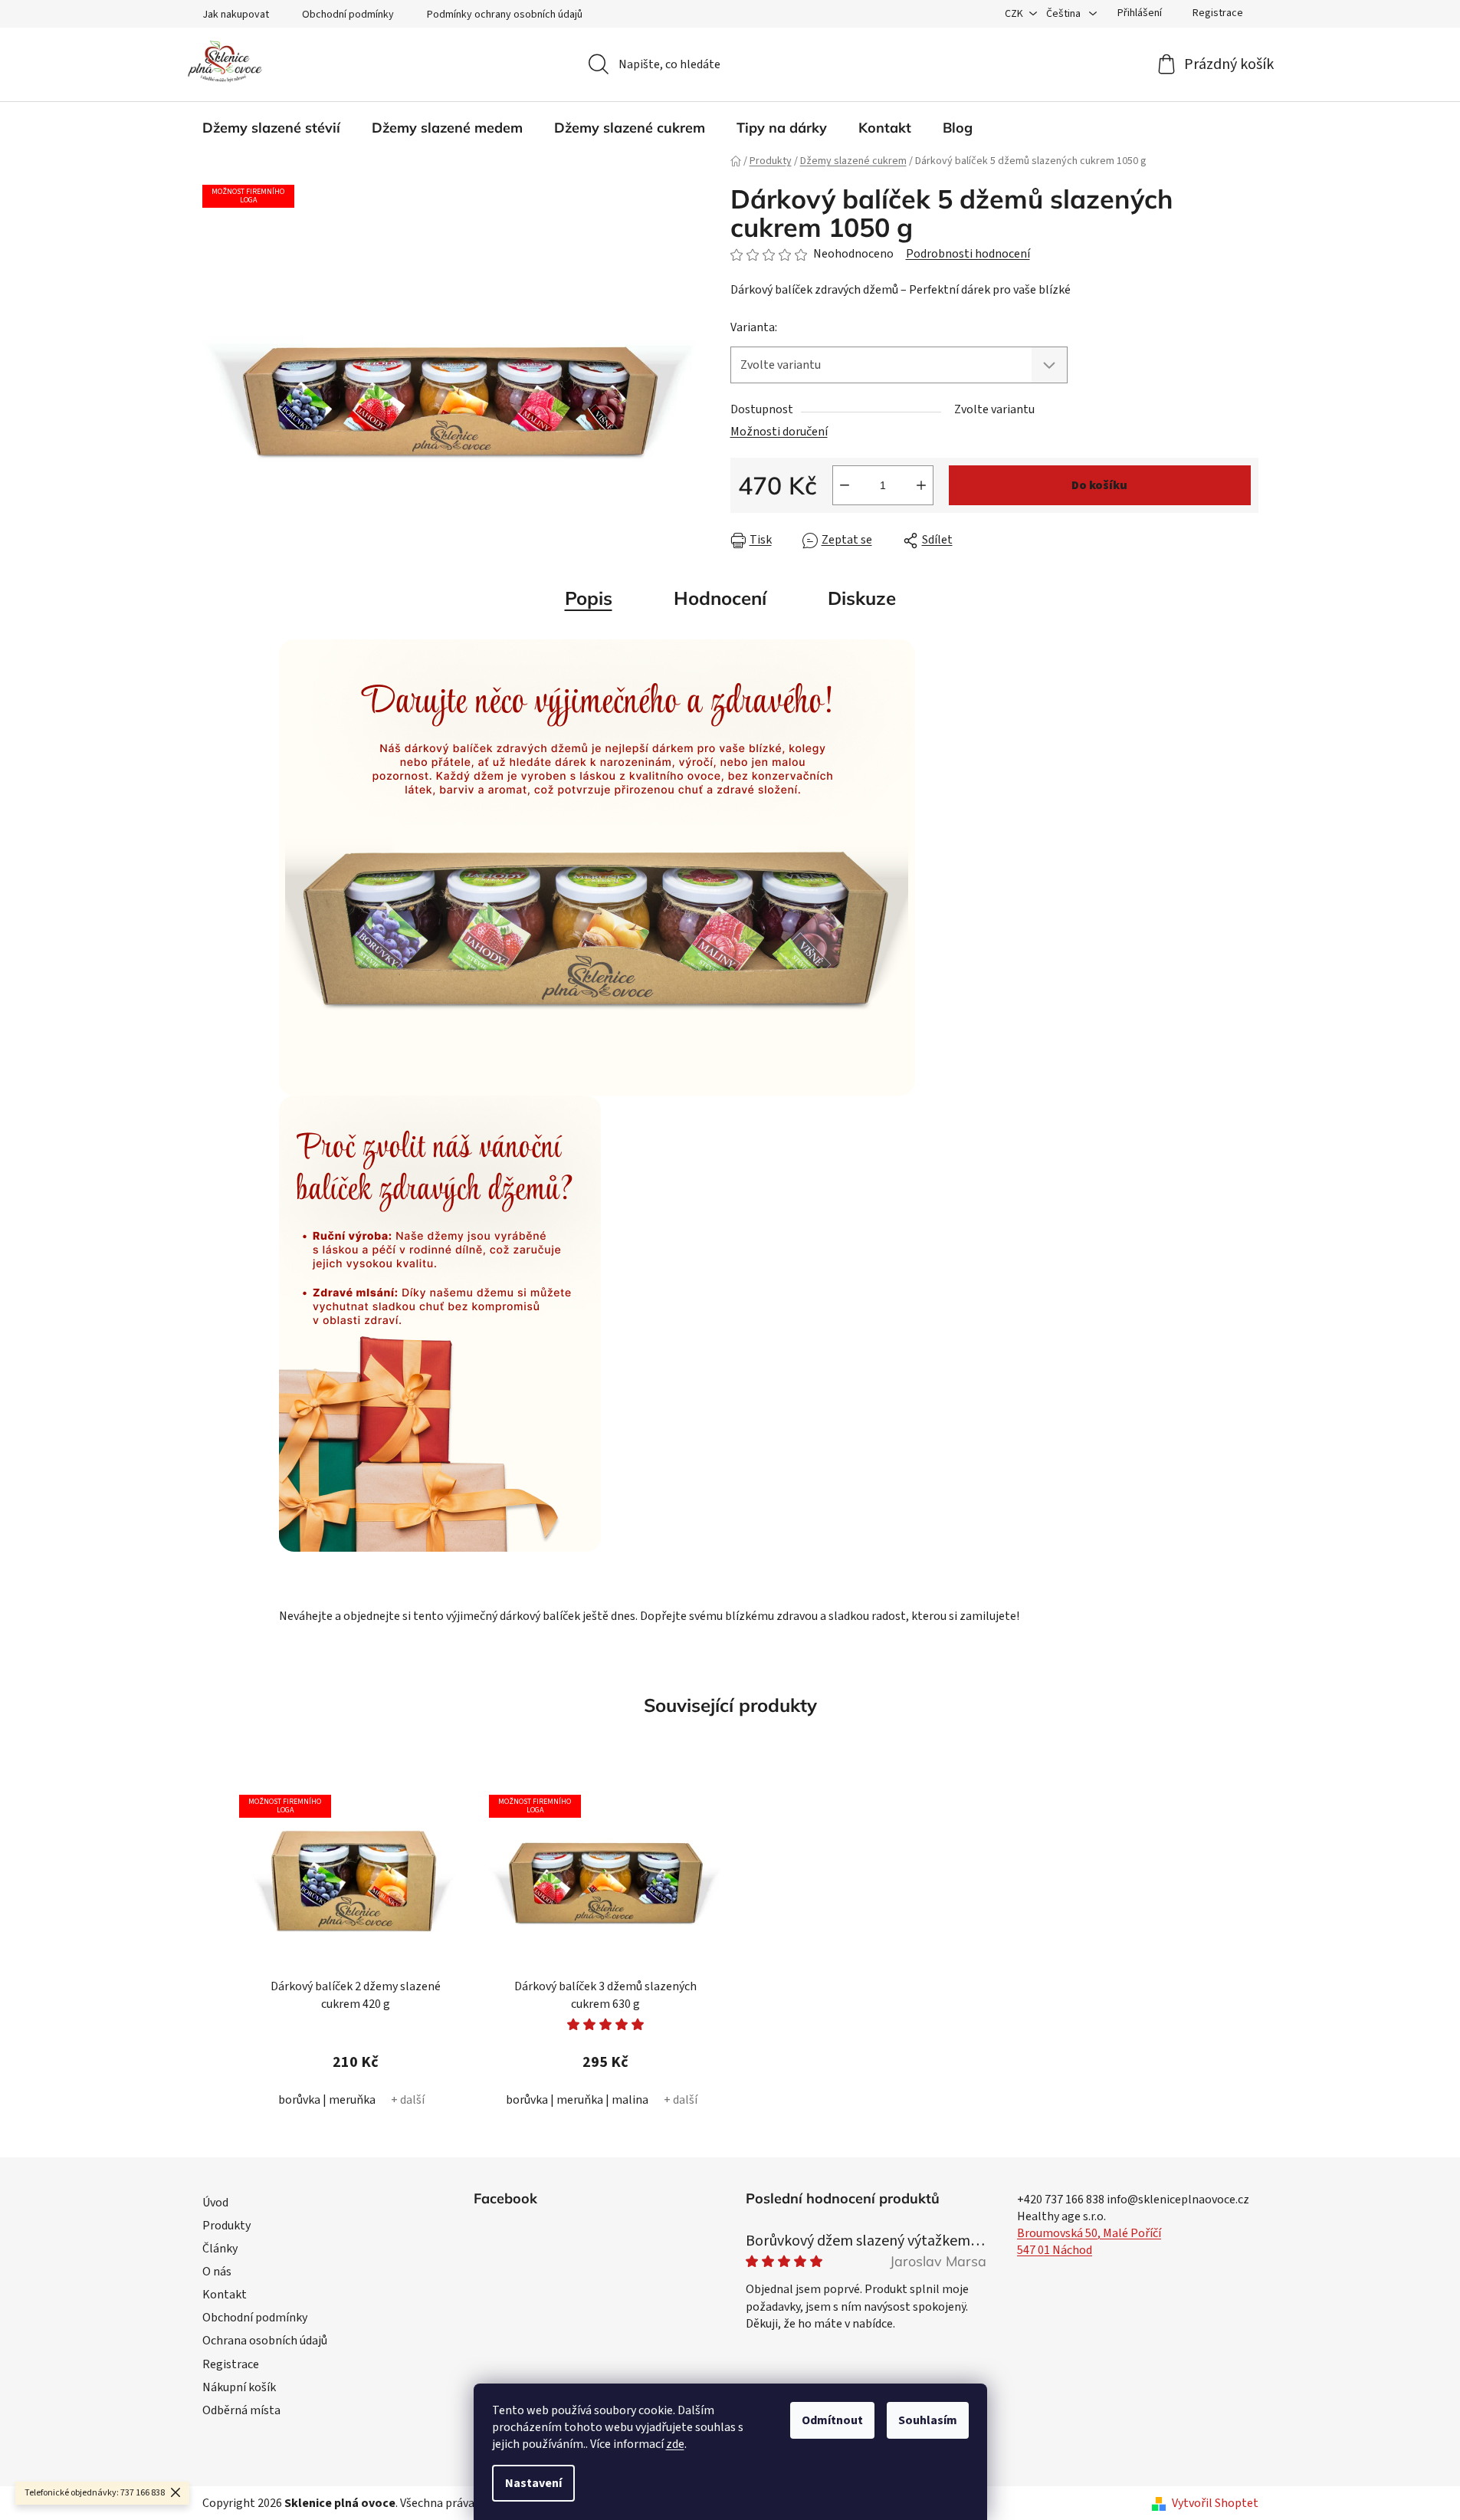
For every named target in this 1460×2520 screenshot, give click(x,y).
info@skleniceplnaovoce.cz (1178, 2200)
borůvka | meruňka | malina (577, 2100)
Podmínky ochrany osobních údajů (505, 15)
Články (220, 2249)
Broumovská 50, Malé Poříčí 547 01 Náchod (1089, 2242)
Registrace (1218, 13)
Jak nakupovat (236, 15)
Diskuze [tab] (862, 598)
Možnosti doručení (779, 432)
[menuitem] (271, 128)
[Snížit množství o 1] (845, 485)
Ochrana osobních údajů (265, 2341)
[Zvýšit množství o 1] (921, 485)
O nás (217, 2272)
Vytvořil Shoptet (1215, 2503)
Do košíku (1099, 485)
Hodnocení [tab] (720, 598)
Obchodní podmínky (348, 15)
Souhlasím (928, 2420)
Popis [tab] (589, 598)
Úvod (215, 2203)
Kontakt (225, 2295)
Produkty (226, 2226)
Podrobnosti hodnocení (968, 254)
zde (675, 2444)
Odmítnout (832, 2420)
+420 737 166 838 (1061, 2200)
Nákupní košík (239, 2387)
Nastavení (533, 2483)
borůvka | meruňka (327, 2100)
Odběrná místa (241, 2410)
